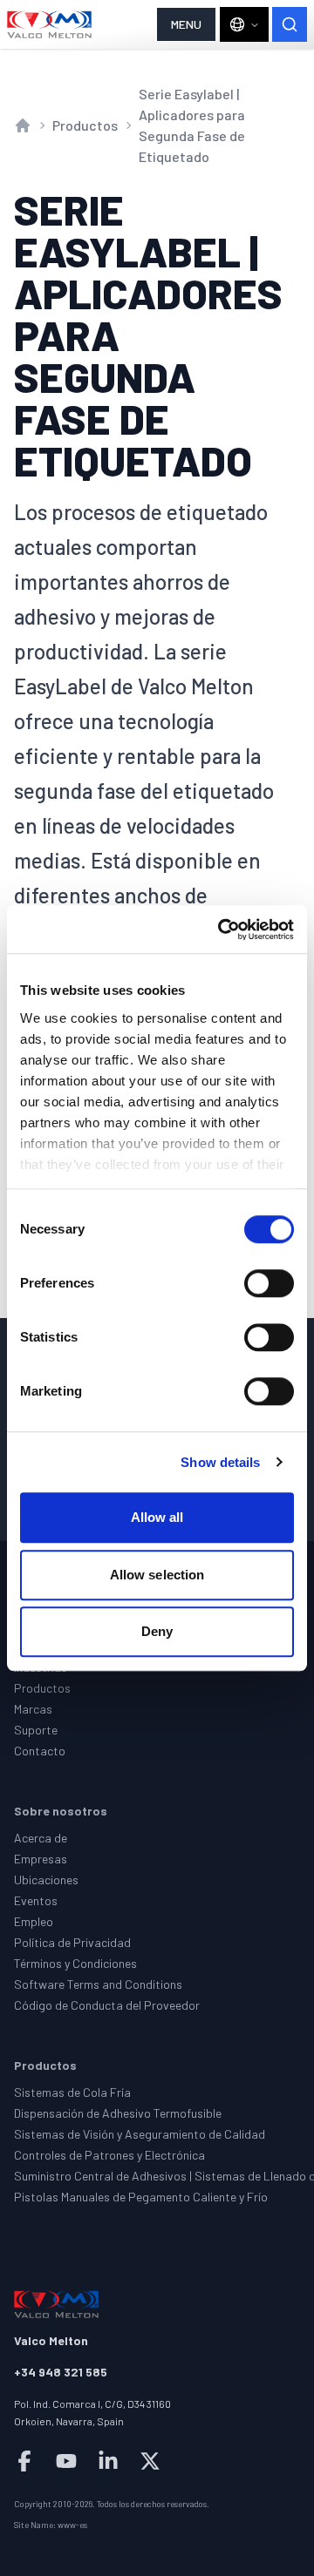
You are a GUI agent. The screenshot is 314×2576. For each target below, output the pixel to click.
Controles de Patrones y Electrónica (109, 2155)
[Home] (50, 24)
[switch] (269, 1283)
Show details (220, 1462)
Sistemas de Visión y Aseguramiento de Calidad (140, 2134)
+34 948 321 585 (61, 2372)
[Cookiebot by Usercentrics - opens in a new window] (222, 930)
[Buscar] (290, 24)
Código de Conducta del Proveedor (107, 2005)
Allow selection (157, 1575)
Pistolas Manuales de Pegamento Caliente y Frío (141, 2197)
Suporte (36, 1730)
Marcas (33, 1709)
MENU (186, 24)
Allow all (157, 1517)
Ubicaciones (46, 1880)
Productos (85, 125)
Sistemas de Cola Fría (72, 2092)
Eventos (36, 1900)
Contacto (40, 1751)
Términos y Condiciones (75, 1963)
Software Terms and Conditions (98, 1984)
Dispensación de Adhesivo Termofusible (118, 2113)
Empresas (41, 1859)
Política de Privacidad (72, 1942)
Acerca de (41, 1838)
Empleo (34, 1921)
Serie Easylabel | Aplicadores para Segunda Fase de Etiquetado (192, 125)
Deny (157, 1631)
